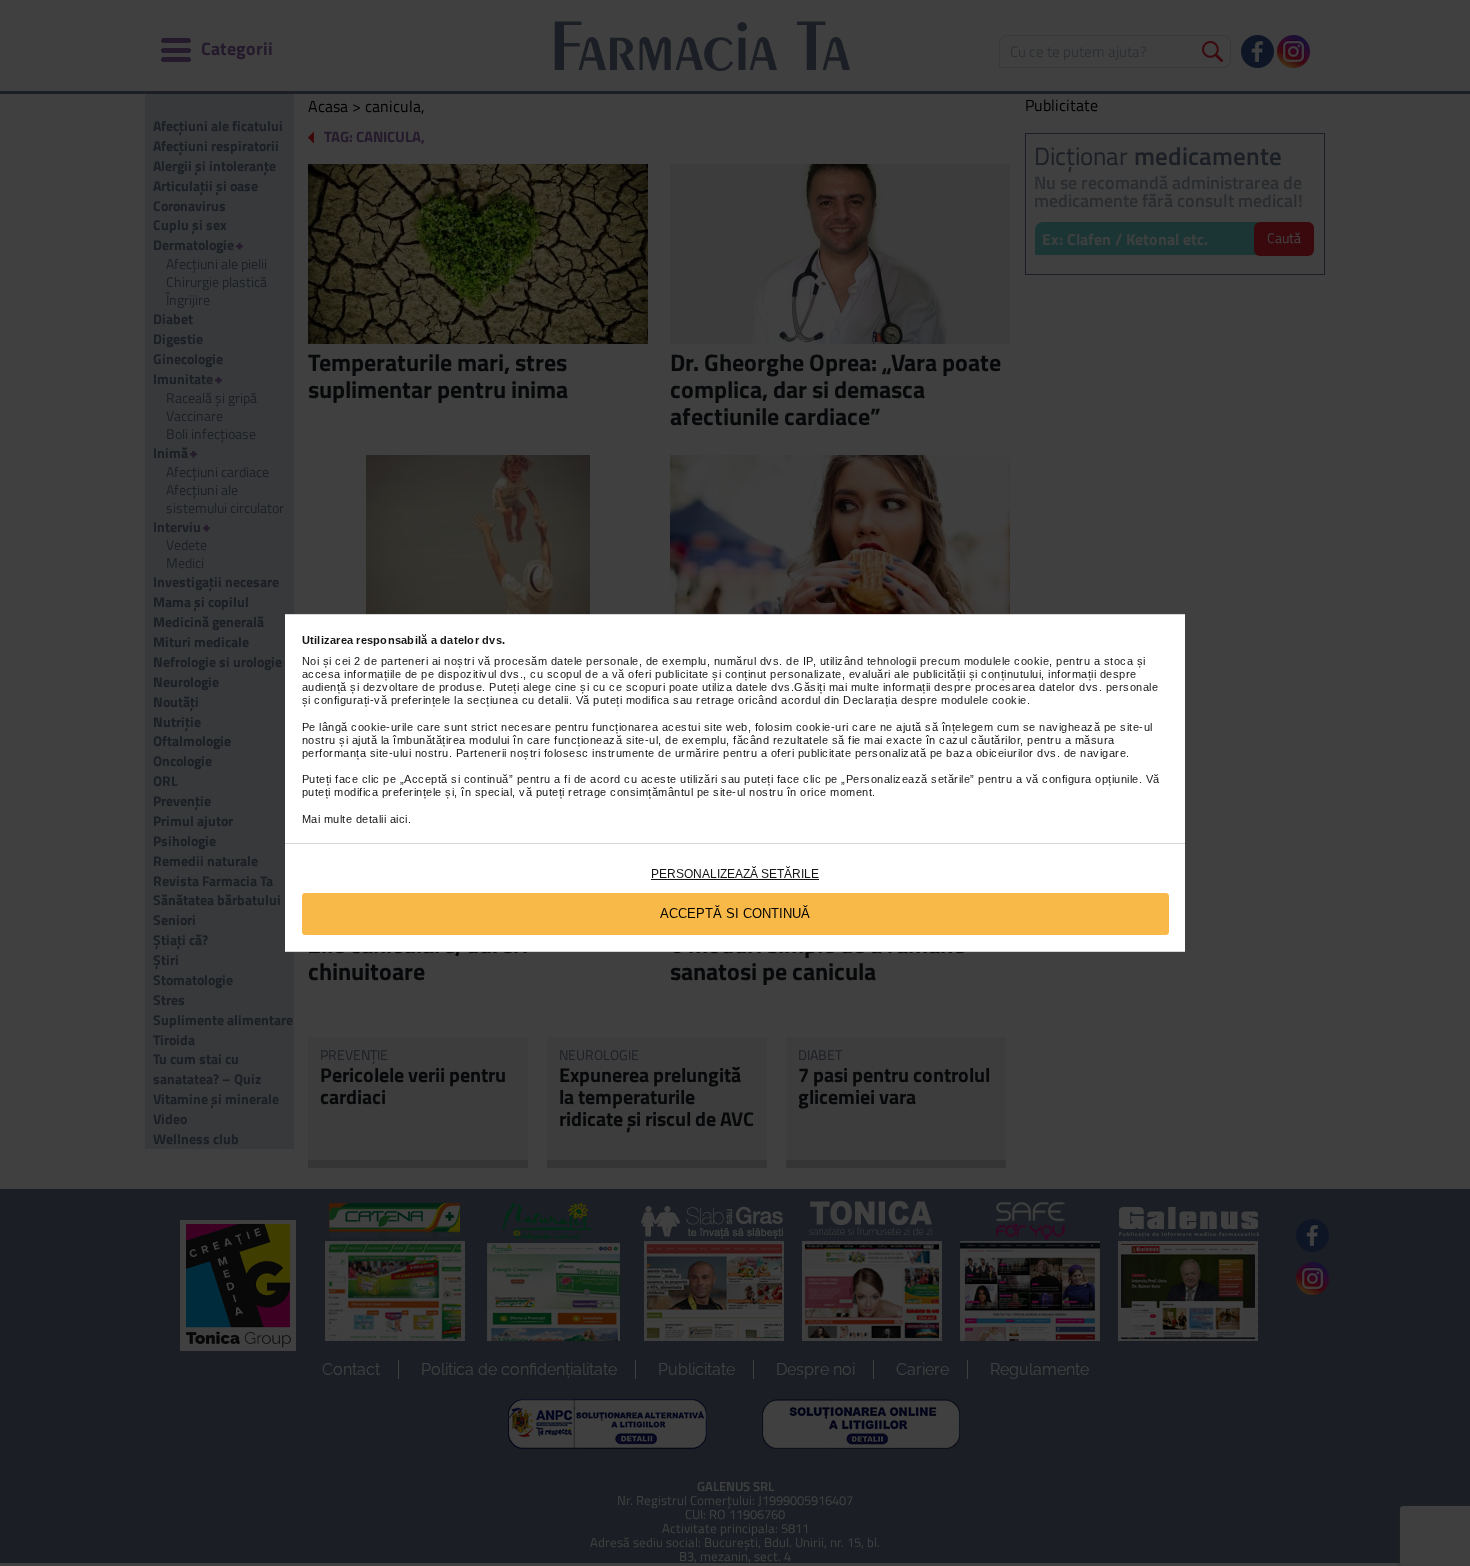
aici (399, 819)
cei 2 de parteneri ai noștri (404, 661)
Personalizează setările (735, 874)
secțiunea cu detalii (518, 700)
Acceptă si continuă (735, 913)
